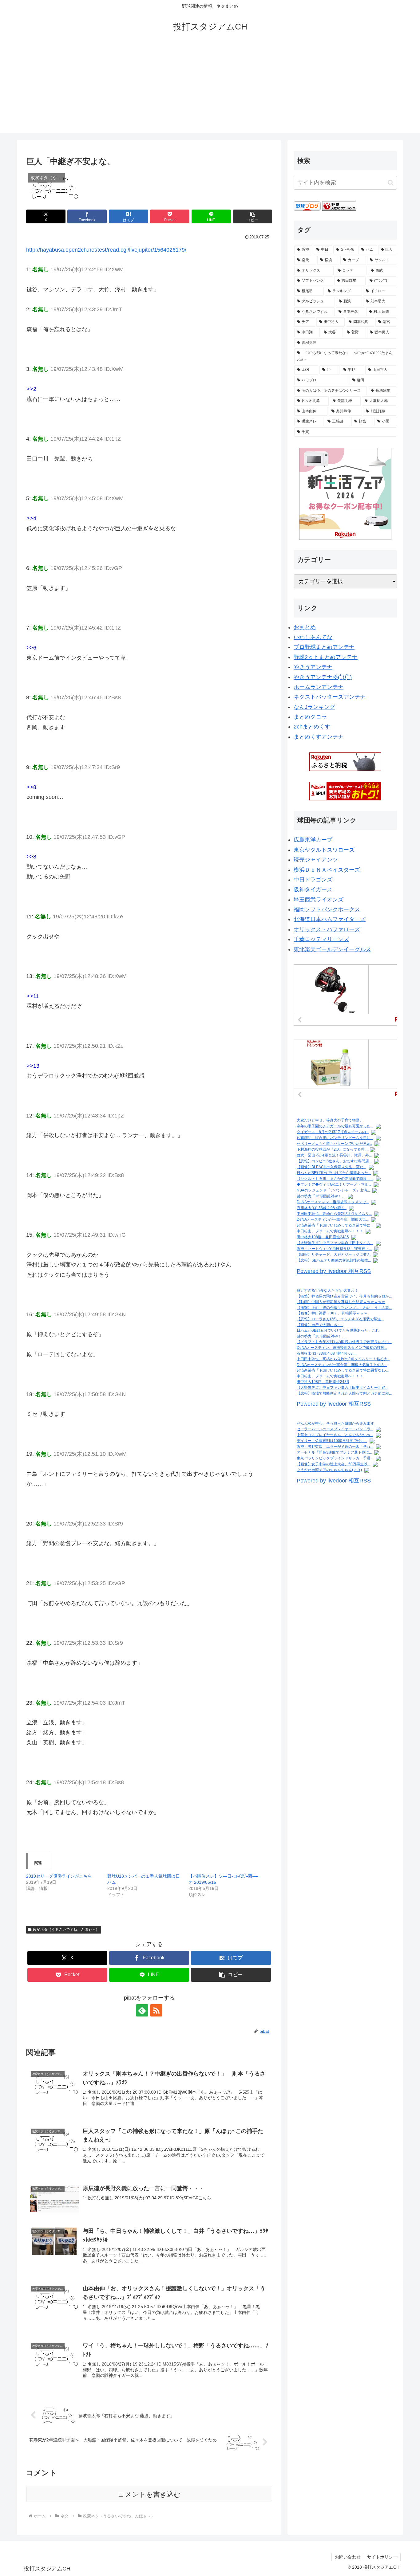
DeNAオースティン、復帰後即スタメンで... (333, 1202)
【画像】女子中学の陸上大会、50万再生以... (333, 1464)
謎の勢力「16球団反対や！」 (321, 1196)
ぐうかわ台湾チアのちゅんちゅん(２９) (329, 1470)
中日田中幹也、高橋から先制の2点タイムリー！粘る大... (343, 1359)
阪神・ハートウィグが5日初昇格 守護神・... (334, 1249)
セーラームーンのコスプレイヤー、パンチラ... (335, 1429)
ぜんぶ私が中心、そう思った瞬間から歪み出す (335, 1423)
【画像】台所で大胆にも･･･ (320, 1325)
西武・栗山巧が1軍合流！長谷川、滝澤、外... (334, 1155)
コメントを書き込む (149, 2494)
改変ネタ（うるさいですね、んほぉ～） (66, 1930)
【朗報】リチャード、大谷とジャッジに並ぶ (334, 1255)
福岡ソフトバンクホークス (327, 909)
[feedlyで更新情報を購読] (142, 2010)
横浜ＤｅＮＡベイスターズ (327, 870)
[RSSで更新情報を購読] (156, 2010)
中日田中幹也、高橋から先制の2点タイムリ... (334, 1214)
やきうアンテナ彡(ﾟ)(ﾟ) (323, 677)
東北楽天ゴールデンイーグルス (332, 949)
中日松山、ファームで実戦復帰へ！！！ (330, 1231)
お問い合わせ (348, 2557)
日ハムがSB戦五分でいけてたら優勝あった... (334, 1173)
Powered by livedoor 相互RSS (334, 1271)
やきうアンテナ (313, 667)
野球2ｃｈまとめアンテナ (326, 657)
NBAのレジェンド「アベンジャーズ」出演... (333, 1190)
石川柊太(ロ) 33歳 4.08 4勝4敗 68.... (327, 1353)
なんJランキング (314, 707)
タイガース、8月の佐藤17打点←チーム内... (333, 1132)
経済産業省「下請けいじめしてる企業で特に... (335, 1225)
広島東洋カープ (313, 840)
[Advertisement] (210, 90)
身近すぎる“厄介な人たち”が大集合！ (327, 1290)
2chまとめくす (312, 727)
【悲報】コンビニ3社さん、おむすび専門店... (334, 1161)
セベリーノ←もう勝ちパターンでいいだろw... (334, 1144)
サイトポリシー (382, 2557)
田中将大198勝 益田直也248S (323, 1237)
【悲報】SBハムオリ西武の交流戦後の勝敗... (334, 1260)
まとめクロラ (310, 717)
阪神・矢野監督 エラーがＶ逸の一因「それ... (335, 1447)
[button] (252, 216)
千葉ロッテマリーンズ (321, 939)
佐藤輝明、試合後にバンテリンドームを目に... (335, 1138)
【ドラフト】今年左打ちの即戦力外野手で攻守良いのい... (344, 1342)
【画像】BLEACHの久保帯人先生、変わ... (331, 1167)
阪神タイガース (313, 889)
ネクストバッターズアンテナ (330, 697)
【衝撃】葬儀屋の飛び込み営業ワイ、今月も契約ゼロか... (344, 1296)
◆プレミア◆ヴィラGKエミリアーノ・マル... (334, 1184)
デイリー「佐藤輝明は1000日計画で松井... (332, 1441)
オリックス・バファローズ (327, 929)
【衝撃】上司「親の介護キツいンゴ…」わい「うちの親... (344, 1308)
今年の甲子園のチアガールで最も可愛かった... (335, 1126)
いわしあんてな (313, 637)
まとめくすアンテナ (319, 737)
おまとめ (305, 627)
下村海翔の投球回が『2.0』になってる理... (332, 1149)
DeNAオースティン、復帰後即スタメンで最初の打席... (342, 1348)
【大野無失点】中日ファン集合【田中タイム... (335, 1243)
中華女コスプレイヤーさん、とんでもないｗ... (335, 1435)
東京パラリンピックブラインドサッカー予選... (335, 1458)
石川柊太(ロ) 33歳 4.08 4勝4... (322, 1208)
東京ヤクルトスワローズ (324, 850)
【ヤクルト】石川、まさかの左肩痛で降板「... (335, 1179)
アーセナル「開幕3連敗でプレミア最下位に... (334, 1452)
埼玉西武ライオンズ (319, 900)
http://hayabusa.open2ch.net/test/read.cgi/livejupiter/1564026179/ (106, 250)
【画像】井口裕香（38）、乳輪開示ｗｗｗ (332, 1313)
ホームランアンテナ (319, 687)
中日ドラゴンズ (313, 880)
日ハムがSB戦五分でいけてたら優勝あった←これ (338, 1330)
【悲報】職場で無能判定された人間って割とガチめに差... (344, 1393)
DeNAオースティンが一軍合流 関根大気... (333, 1219)
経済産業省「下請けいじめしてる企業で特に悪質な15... (343, 1370)
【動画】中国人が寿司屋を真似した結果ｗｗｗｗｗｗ (341, 1302)
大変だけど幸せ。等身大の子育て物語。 (330, 1120)
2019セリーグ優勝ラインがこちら (59, 1876)
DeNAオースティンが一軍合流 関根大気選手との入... (342, 1365)
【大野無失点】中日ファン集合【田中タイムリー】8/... (342, 1388)
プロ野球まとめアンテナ (324, 647)
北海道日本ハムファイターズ (330, 919)
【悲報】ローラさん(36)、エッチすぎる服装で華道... (340, 1319)
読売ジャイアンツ (316, 860)
